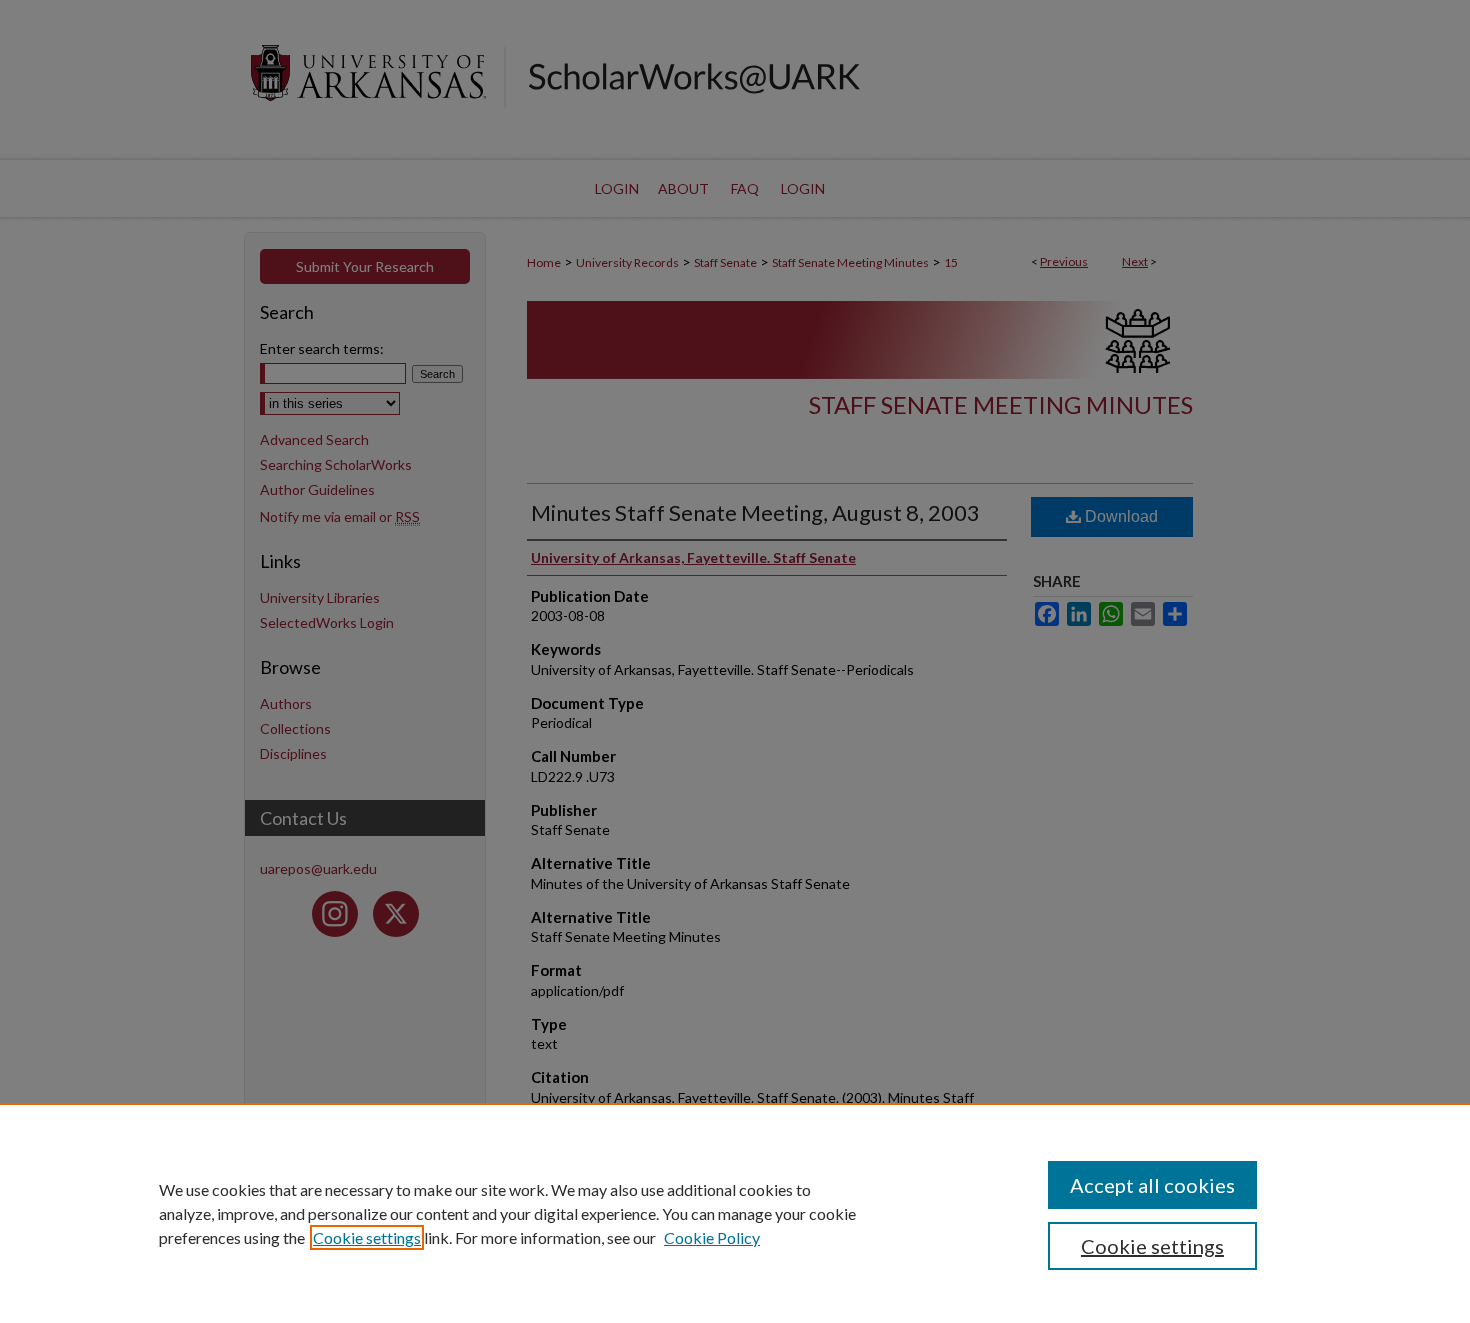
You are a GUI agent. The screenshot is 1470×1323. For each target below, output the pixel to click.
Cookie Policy (712, 1237)
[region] (735, 1213)
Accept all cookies (1152, 1185)
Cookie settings (367, 1237)
